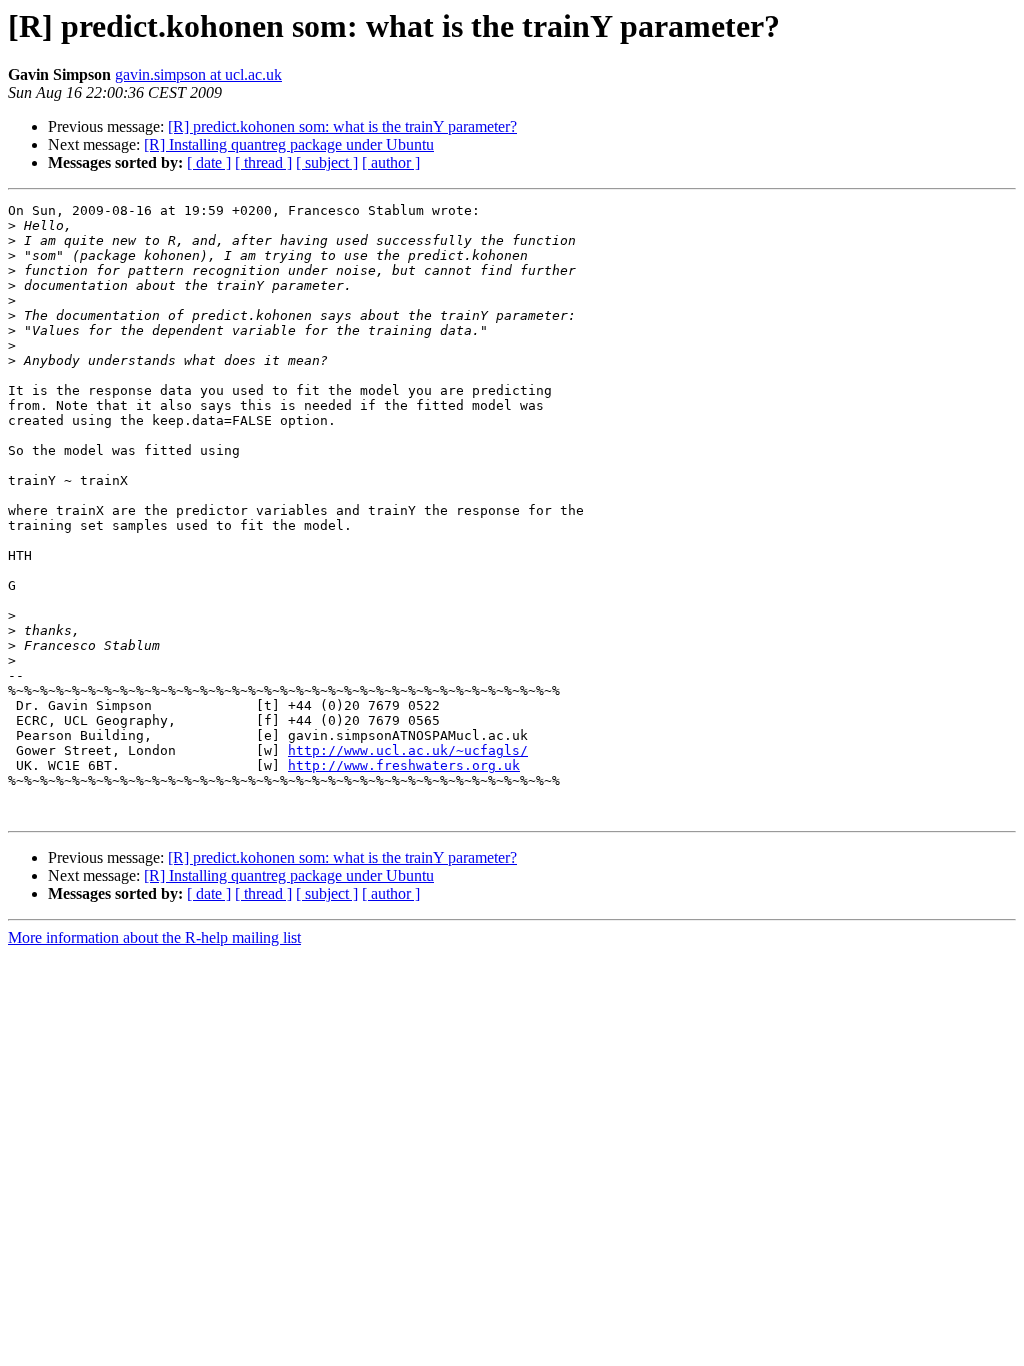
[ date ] (209, 162)
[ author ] (391, 162)
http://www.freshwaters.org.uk (404, 765)
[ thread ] (263, 162)
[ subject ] (327, 162)
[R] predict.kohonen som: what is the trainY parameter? (342, 126)
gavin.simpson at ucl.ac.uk (198, 74)
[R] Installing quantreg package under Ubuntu (289, 144)
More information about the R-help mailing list (154, 937)
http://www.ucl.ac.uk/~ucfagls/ (408, 750)
